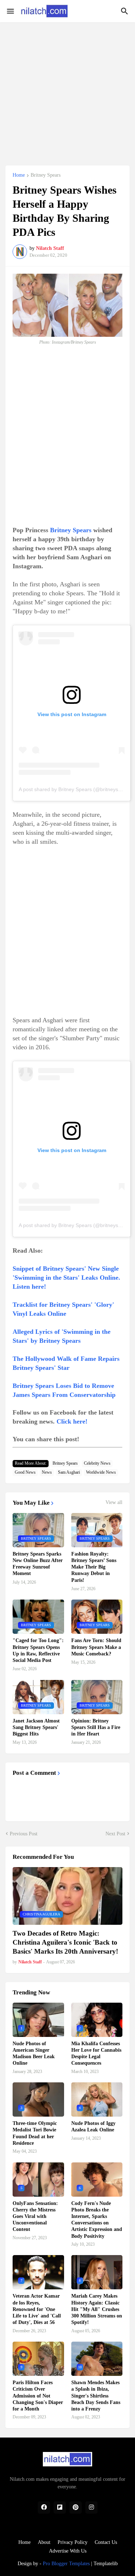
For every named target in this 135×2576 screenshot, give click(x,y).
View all (114, 1503)
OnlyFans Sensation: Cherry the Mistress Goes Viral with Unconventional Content (35, 2216)
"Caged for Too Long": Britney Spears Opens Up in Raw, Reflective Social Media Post (38, 1650)
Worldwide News (101, 1472)
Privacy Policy (73, 2542)
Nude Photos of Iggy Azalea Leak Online (93, 2127)
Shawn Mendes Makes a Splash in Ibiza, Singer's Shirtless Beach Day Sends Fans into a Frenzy (96, 2396)
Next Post (115, 1834)
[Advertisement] (67, 90)
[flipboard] (60, 2507)
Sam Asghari (69, 1472)
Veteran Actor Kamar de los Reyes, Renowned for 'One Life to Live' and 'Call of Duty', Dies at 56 (37, 2309)
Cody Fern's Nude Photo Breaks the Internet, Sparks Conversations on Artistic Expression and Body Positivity (97, 2220)
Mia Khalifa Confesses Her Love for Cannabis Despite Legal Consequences (96, 2054)
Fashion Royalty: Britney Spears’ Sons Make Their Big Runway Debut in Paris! (94, 1567)
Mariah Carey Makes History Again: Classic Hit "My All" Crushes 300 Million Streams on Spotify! (97, 2309)
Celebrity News (97, 1463)
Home (19, 175)
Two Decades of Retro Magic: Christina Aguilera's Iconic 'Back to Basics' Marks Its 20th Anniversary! (65, 1942)
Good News (25, 1472)
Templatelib (106, 2564)
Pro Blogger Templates (66, 2564)
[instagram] (91, 2507)
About (44, 2542)
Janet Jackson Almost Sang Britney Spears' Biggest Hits (36, 1727)
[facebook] (44, 2507)
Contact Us (106, 2542)
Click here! (72, 1421)
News (47, 1472)
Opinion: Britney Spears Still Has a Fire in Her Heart (96, 1727)
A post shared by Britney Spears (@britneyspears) (76, 789)
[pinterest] (76, 2507)
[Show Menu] (10, 11)
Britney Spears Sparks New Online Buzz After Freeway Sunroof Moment (38, 1564)
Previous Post (24, 1834)
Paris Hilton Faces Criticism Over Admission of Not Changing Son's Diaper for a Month (38, 2396)
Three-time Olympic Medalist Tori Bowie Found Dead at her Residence (35, 2133)
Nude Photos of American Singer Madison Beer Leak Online (34, 2054)
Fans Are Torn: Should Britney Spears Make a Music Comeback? (96, 1647)
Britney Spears (46, 175)
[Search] (125, 11)
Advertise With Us (68, 2551)
